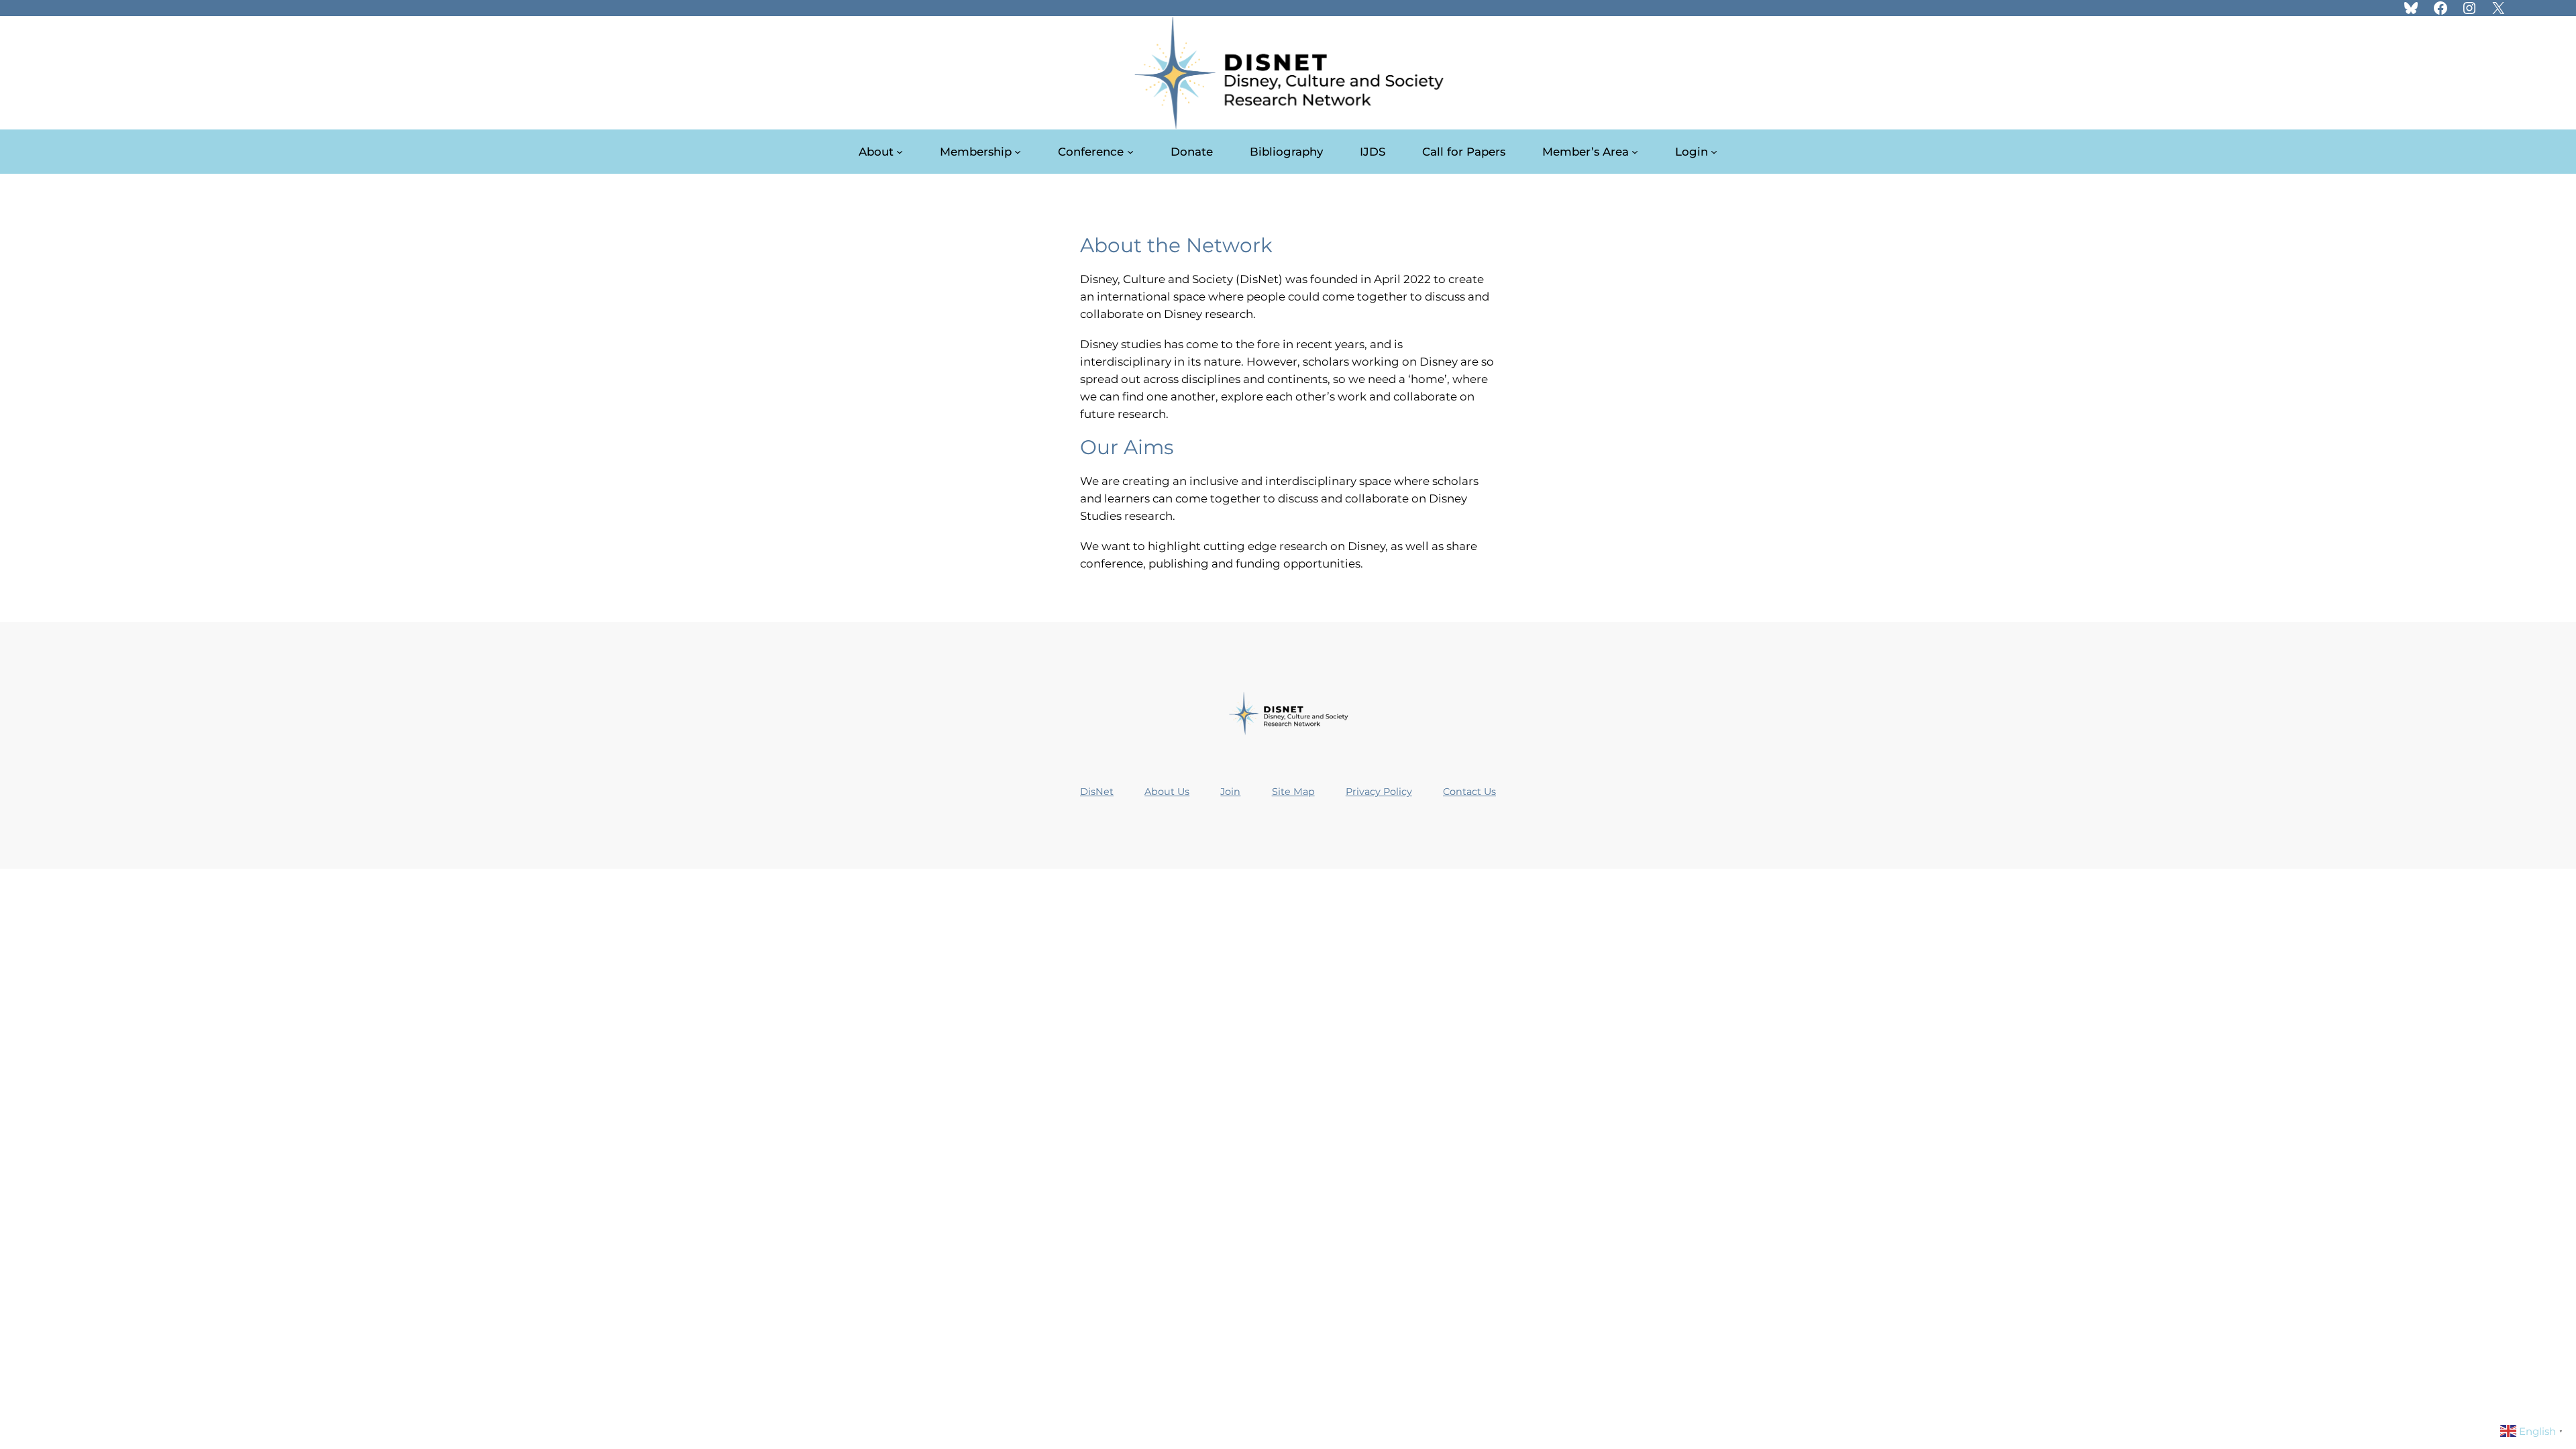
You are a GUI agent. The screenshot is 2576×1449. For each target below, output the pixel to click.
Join (1230, 792)
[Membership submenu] (1018, 152)
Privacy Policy (1379, 792)
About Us (1167, 792)
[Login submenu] (1714, 152)
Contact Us (1469, 792)
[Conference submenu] (1130, 152)
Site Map (1293, 792)
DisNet (1097, 792)
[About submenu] (900, 152)
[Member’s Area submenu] (1635, 152)
